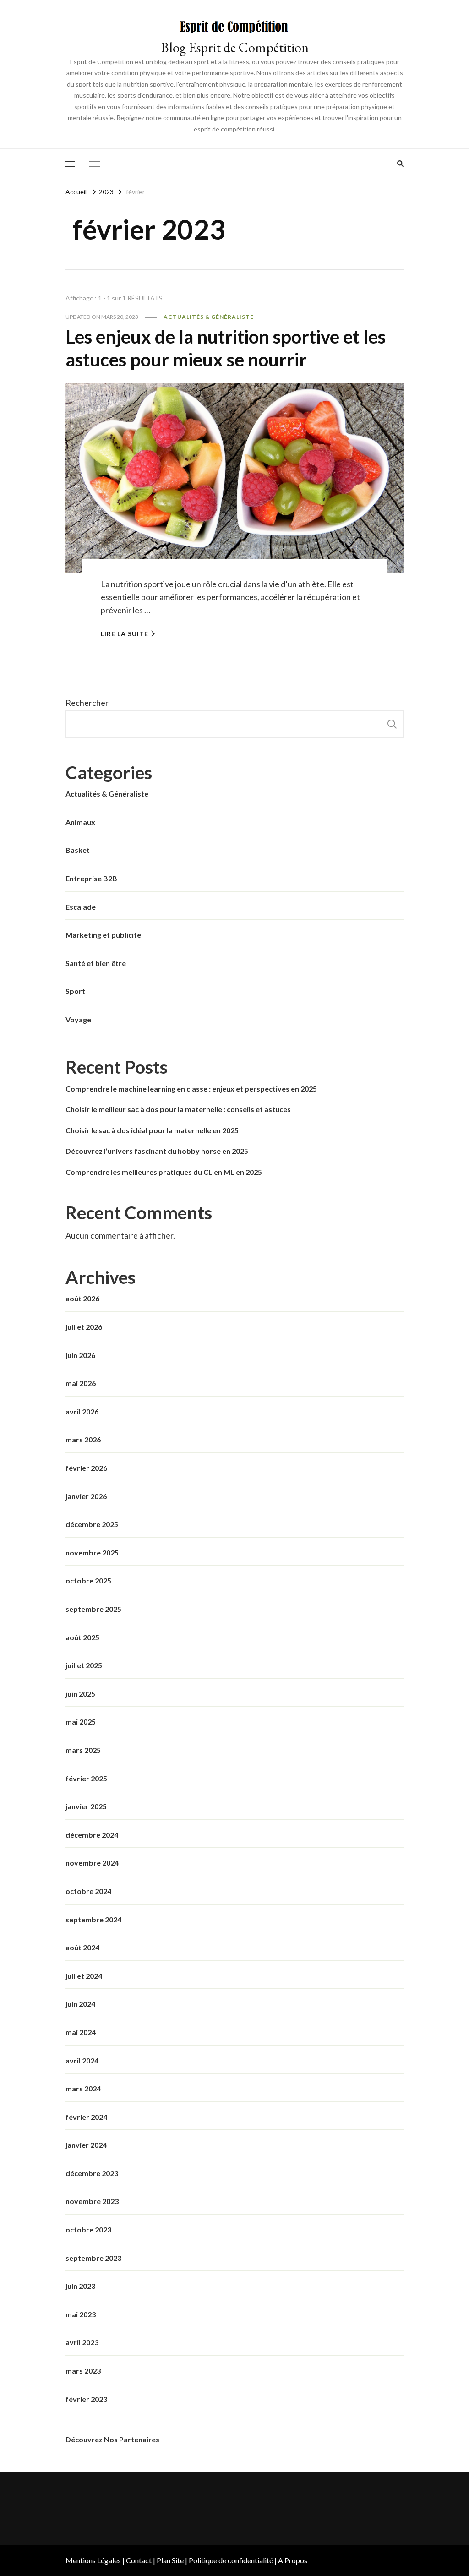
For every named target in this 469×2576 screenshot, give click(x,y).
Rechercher (87, 703)
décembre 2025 (92, 1524)
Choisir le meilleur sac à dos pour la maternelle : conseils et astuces (178, 1109)
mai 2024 (81, 2032)
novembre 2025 (92, 1553)
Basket (78, 850)
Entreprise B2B (91, 878)
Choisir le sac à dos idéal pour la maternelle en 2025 (152, 1130)
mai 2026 (81, 1383)
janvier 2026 (86, 1496)
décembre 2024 (92, 1835)
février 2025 (86, 1778)
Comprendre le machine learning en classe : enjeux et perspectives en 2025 (191, 1089)
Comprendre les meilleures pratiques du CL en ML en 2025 (164, 1172)
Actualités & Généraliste (209, 317)
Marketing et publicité (103, 935)
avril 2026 (82, 1411)
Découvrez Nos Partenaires (112, 2439)
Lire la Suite (125, 634)
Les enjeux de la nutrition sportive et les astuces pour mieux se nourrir (226, 348)
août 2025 (82, 1637)
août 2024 (82, 1947)
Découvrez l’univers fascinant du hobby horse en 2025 (157, 1151)
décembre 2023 (92, 2173)
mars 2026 (83, 1439)
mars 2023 (83, 2371)
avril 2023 (82, 2342)
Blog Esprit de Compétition (235, 47)
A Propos (293, 2560)
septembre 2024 (93, 1919)
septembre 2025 (93, 1609)
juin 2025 (80, 1694)
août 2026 (82, 1298)
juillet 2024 (84, 1976)
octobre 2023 (88, 2229)
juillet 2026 (84, 1327)
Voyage (78, 1019)
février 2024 (86, 2117)
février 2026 (86, 1468)
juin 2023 (80, 2286)
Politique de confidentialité (231, 2560)
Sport (75, 991)
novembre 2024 (92, 1863)
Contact (139, 2560)
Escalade (81, 907)
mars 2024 (83, 2088)
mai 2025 (81, 1722)
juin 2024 (80, 2004)
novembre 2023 (92, 2201)
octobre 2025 (88, 1580)
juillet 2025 (84, 1665)
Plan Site (170, 2560)
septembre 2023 (93, 2258)
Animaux (80, 822)
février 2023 (86, 2399)
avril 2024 (82, 2060)
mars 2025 (83, 1750)
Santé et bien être (96, 963)
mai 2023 (81, 2314)
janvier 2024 (86, 2145)
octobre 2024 (88, 1891)
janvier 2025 (86, 1806)
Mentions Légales (93, 2560)
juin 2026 (80, 1355)
